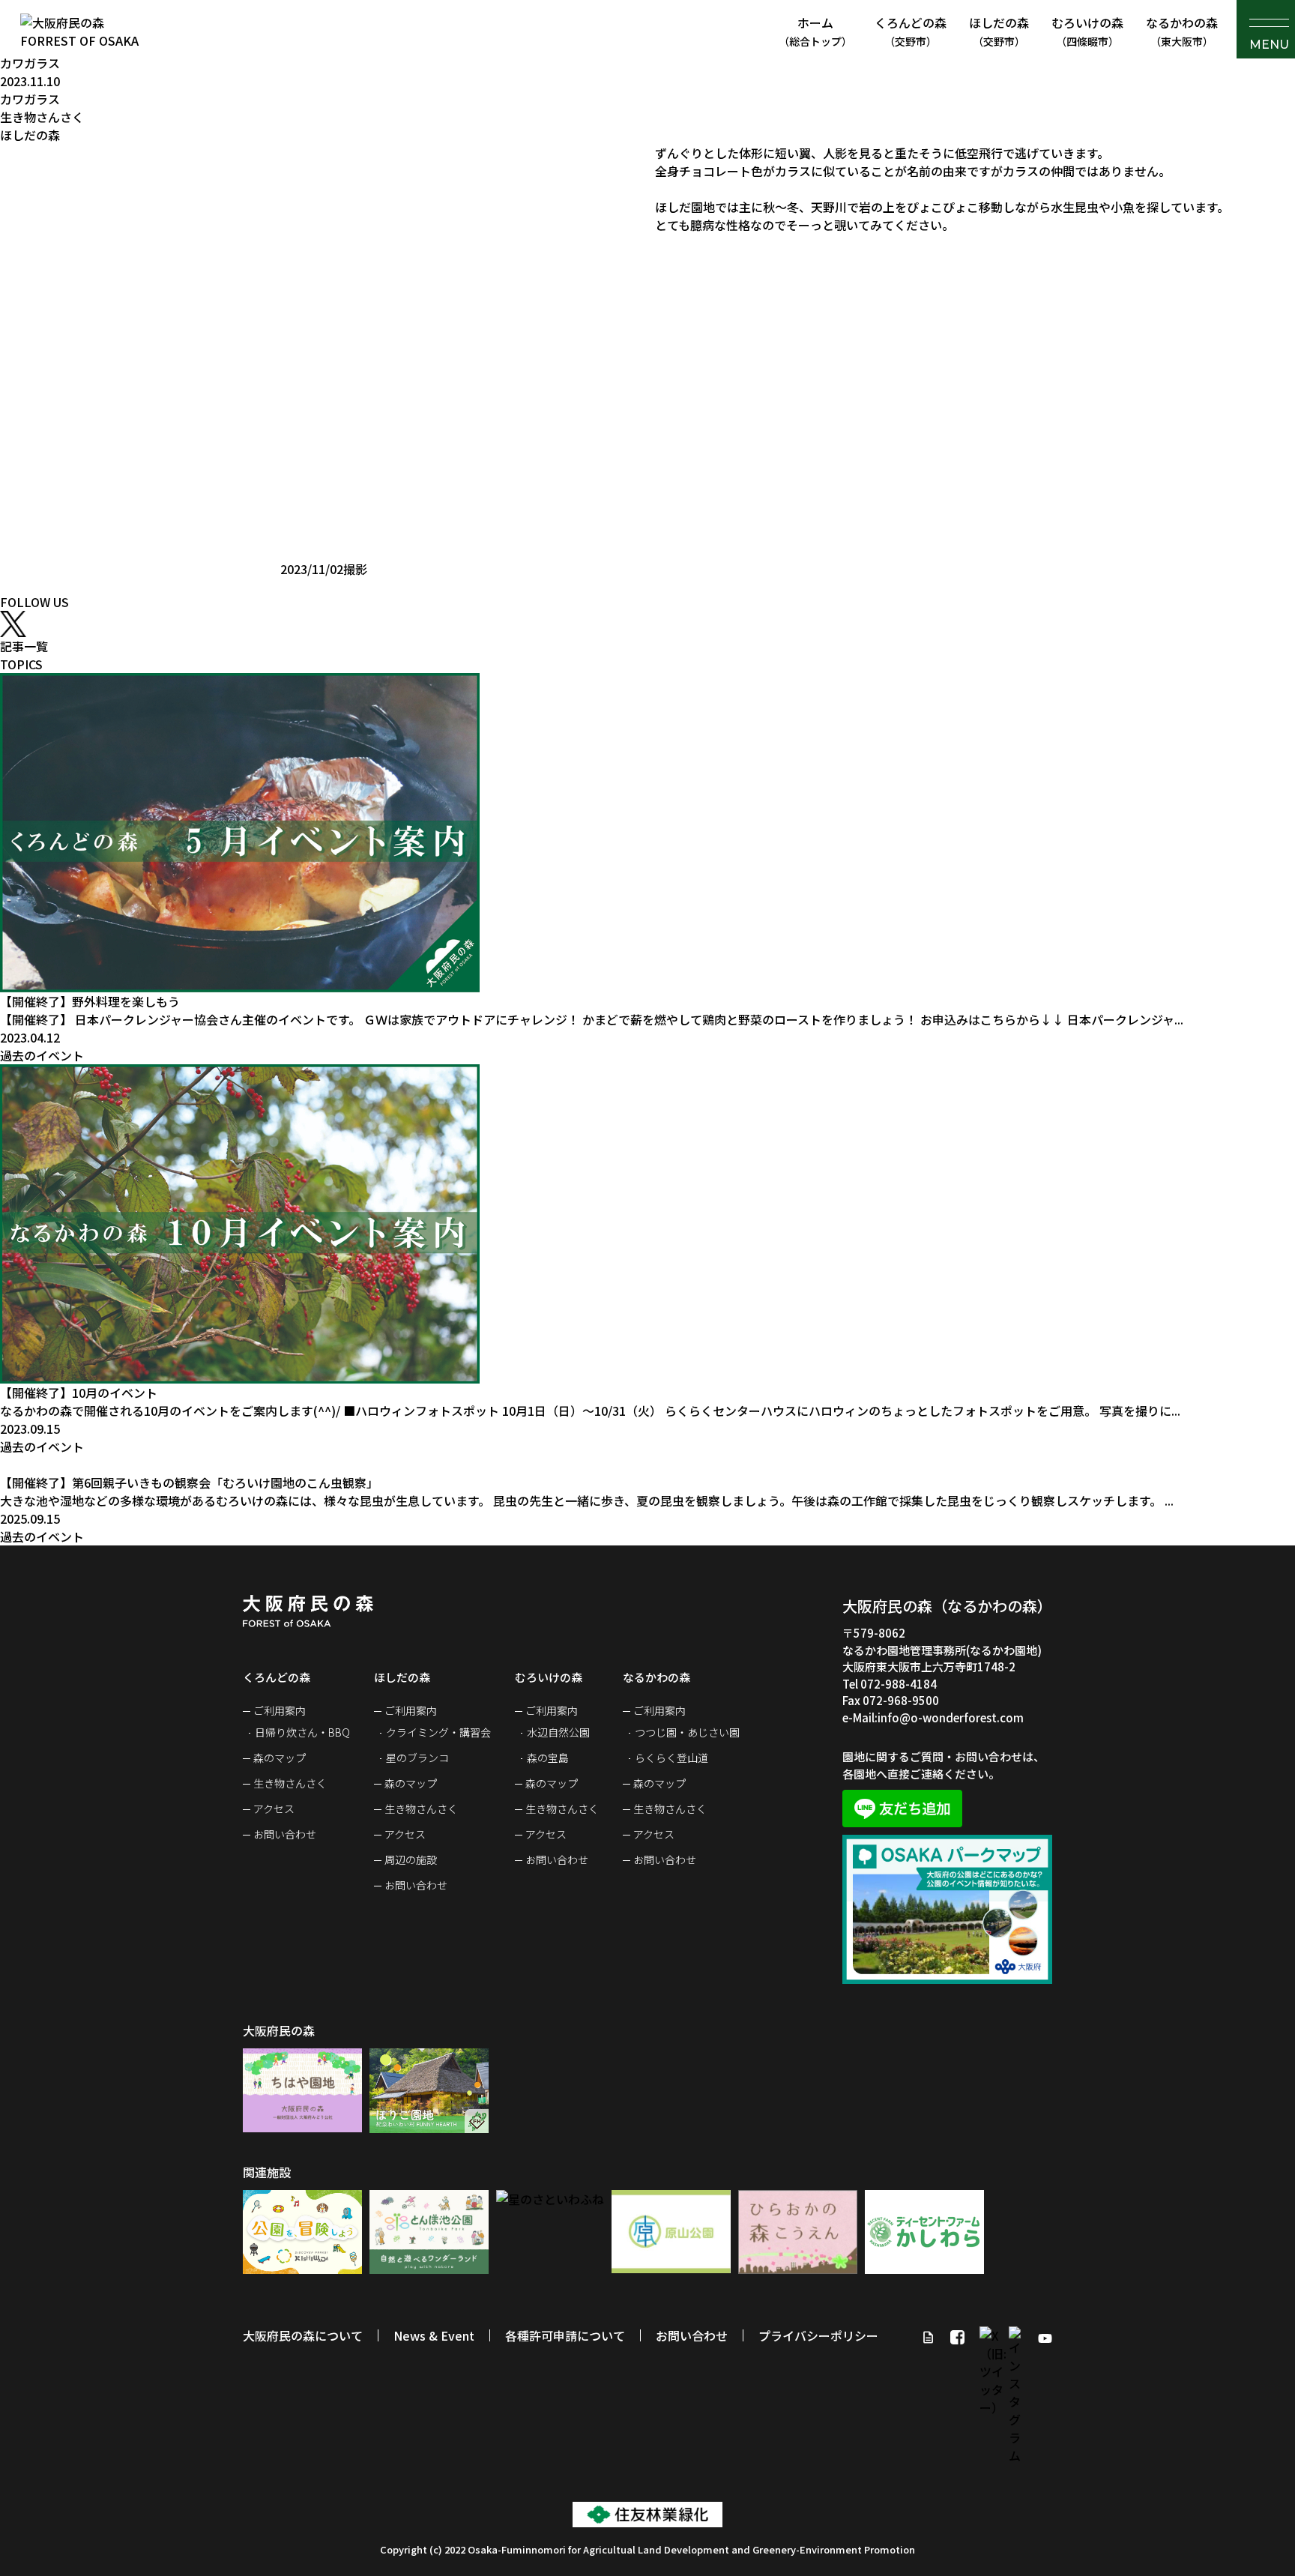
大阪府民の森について (303, 2335)
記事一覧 (24, 646)
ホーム (815, 31)
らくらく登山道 (671, 1758)
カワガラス (30, 63)
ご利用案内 (280, 1710)
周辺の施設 (411, 1859)
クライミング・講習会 (438, 1732)
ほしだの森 (999, 31)
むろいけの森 (1087, 31)
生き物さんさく (290, 1783)
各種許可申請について (565, 2335)
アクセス (274, 1809)
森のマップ (280, 1758)
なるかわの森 (1182, 31)
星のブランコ (417, 1758)
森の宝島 (548, 1758)
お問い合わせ (285, 1834)
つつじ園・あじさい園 (687, 1732)
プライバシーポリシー (818, 2335)
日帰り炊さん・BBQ (302, 1732)
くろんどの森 (911, 31)
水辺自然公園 (558, 1732)
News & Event (434, 2335)
